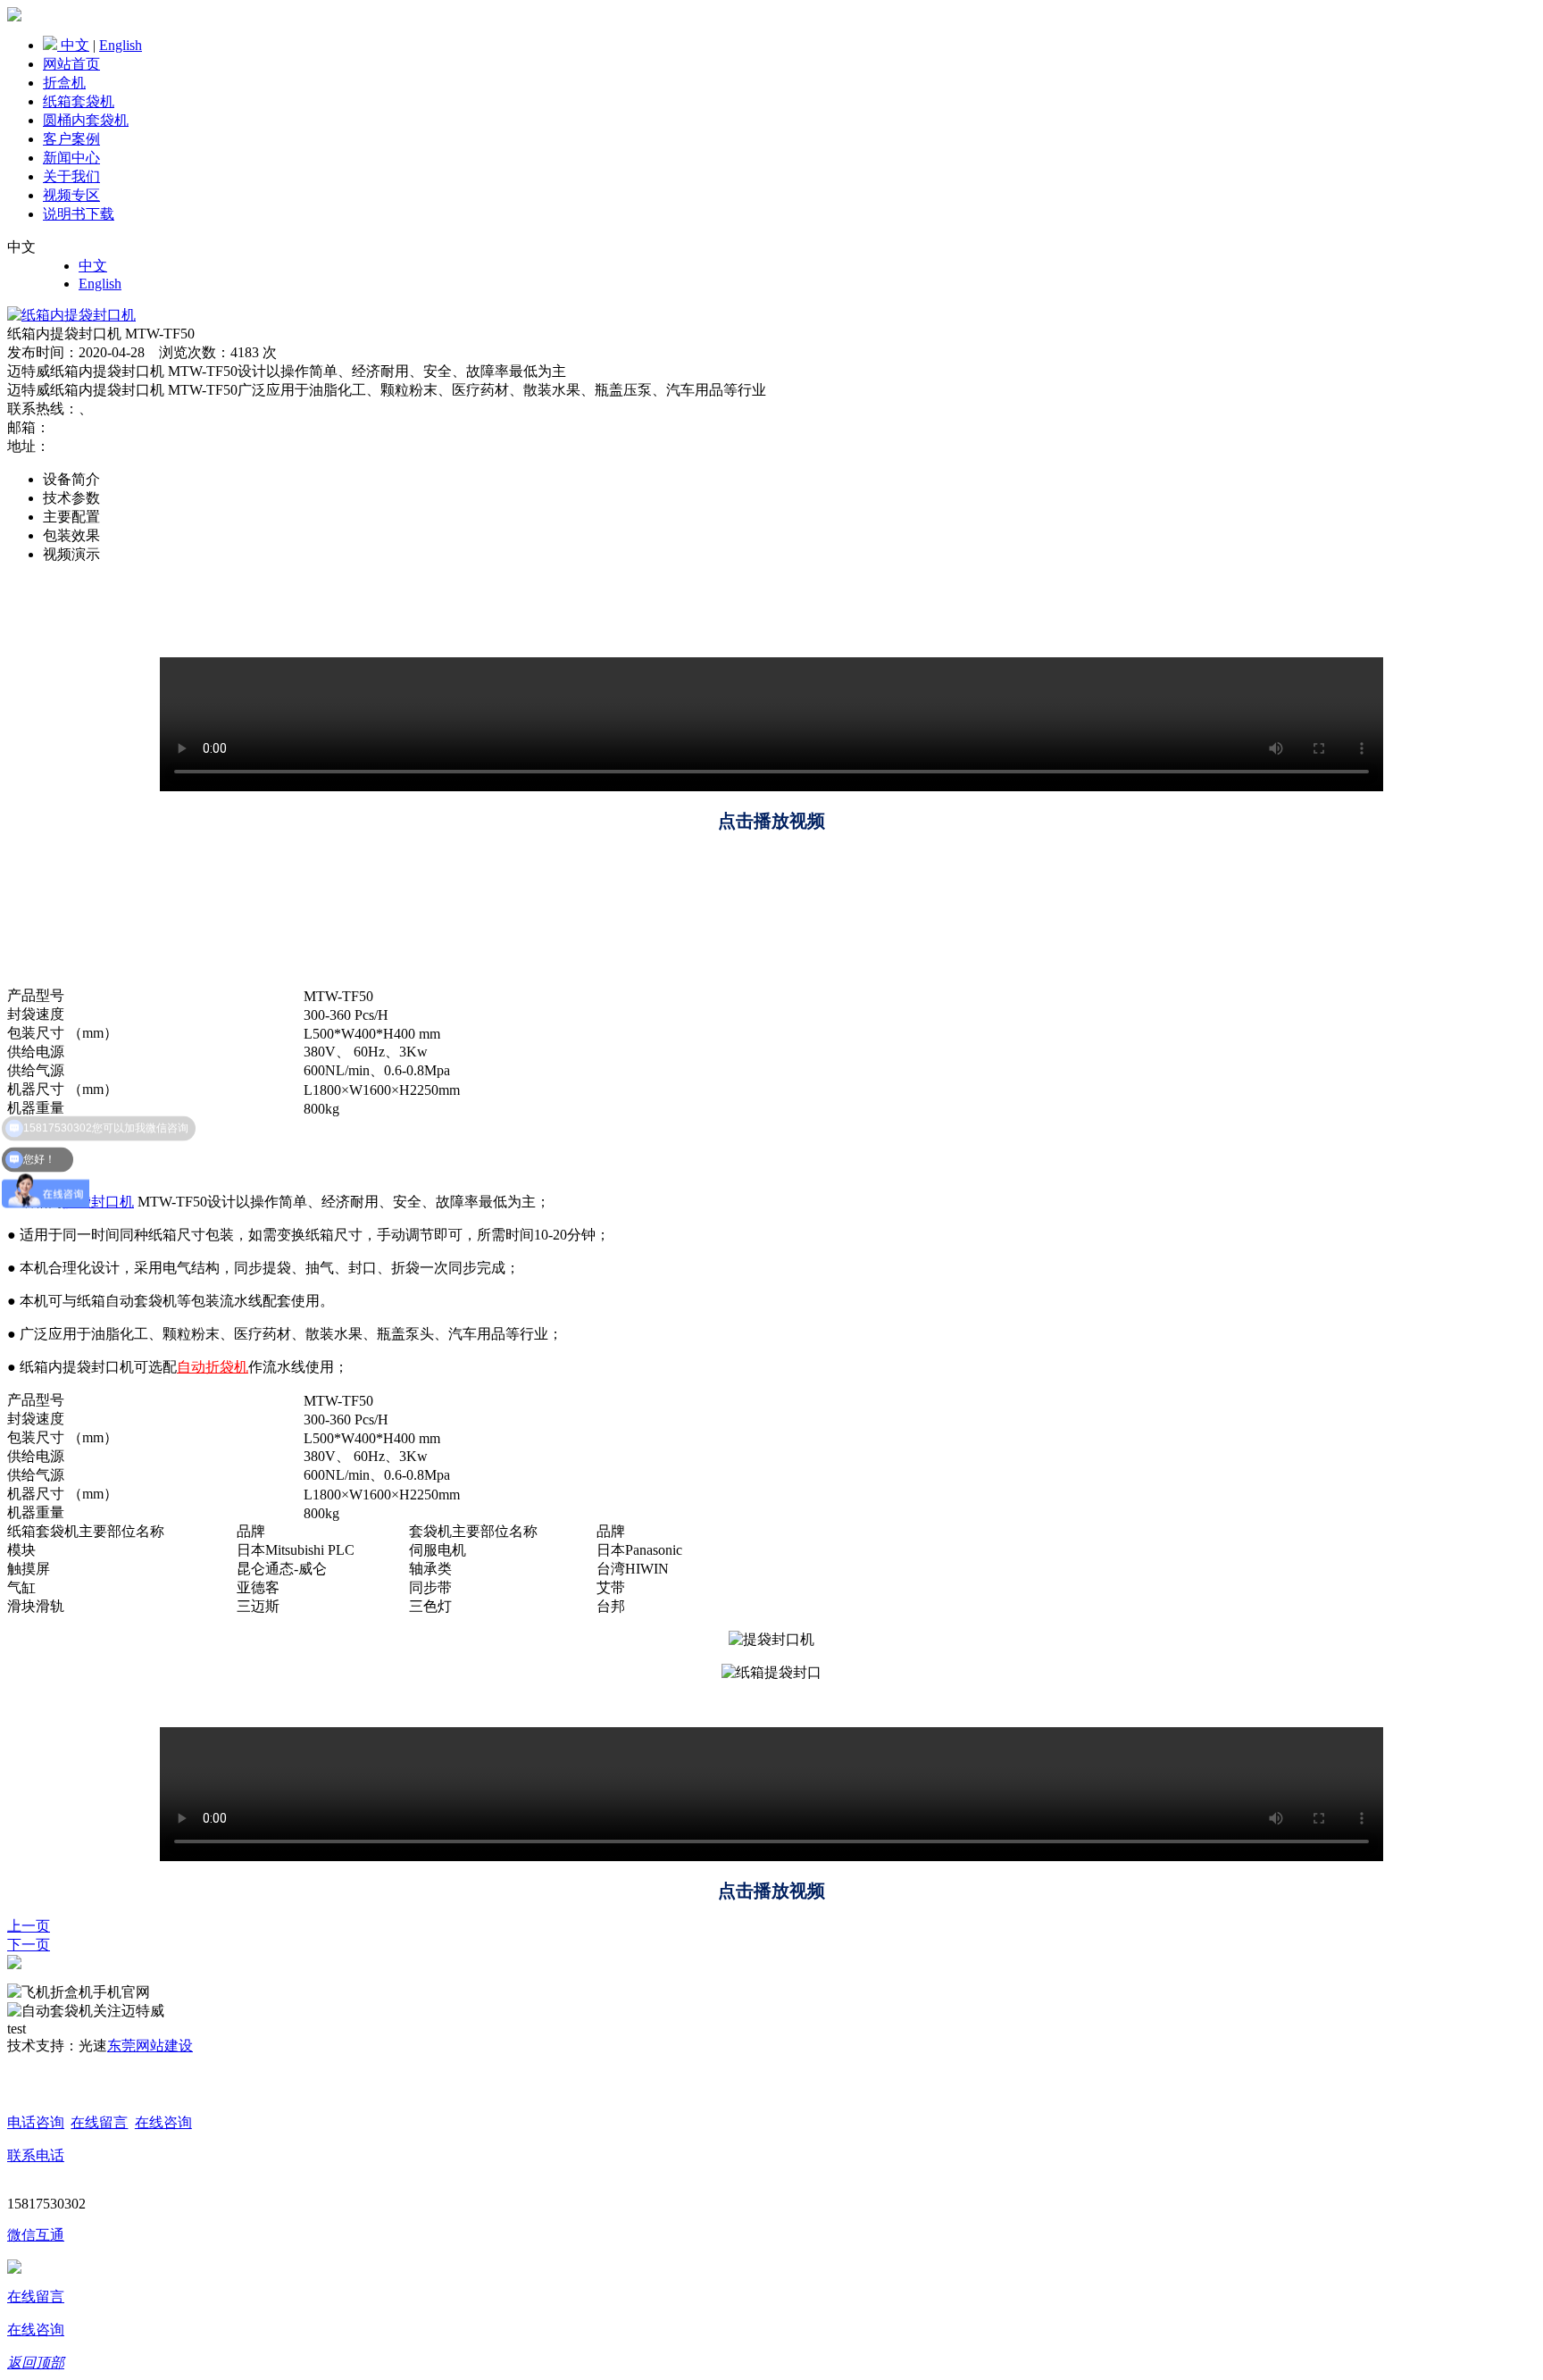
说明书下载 (79, 214)
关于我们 (71, 176)
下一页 (29, 1945)
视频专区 (71, 195)
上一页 (29, 1926)
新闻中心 (71, 158)
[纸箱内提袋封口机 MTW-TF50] (71, 315)
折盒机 (64, 83)
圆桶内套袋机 (86, 120)
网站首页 (71, 64)
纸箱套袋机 (79, 101)
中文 (75, 45)
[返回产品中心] (14, 1964)
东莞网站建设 (150, 2046)
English (121, 45)
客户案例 (71, 139)
